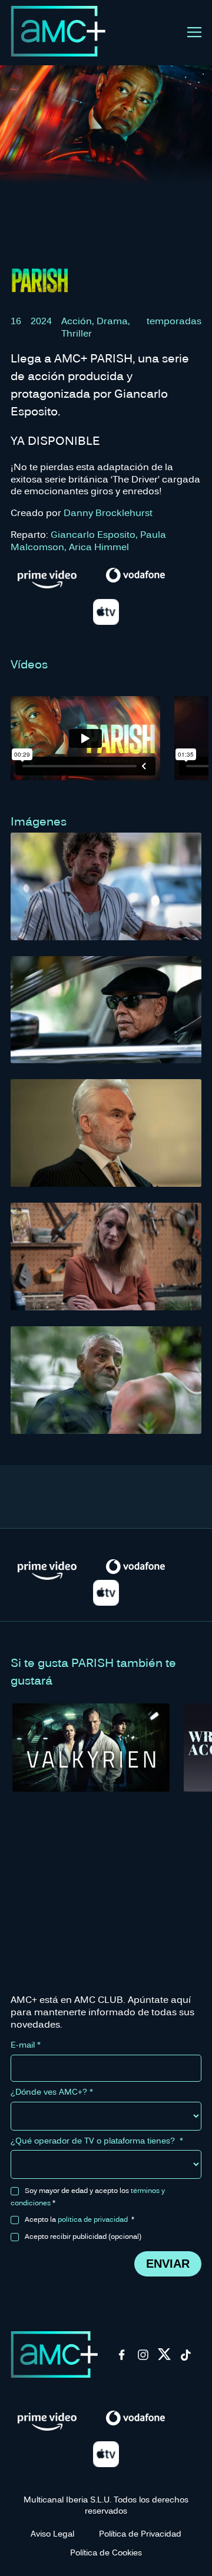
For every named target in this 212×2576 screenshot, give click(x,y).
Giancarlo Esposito (93, 534)
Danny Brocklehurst (108, 512)
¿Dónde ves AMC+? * (52, 2092)
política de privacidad (93, 2219)
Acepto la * (79, 2219)
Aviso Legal (52, 2533)
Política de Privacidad (140, 2533)
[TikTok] (185, 2358)
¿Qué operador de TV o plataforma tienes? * (97, 2141)
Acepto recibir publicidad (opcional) (83, 2236)
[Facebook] (122, 2358)
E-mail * (26, 2045)
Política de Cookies (106, 2552)
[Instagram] (143, 2358)
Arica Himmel (99, 546)
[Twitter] (164, 2358)
